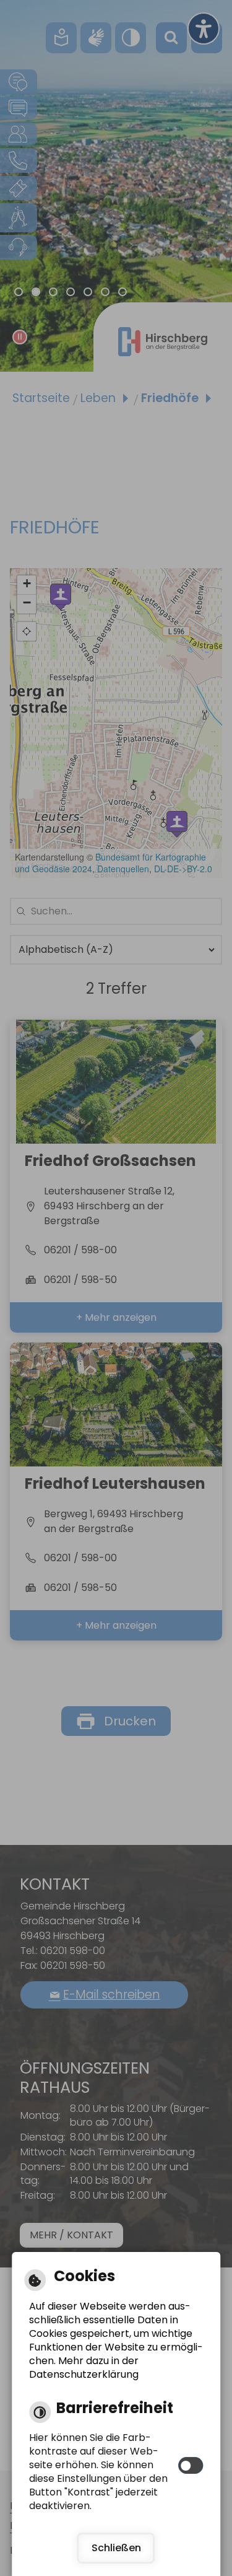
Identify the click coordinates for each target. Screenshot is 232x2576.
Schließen (116, 2548)
